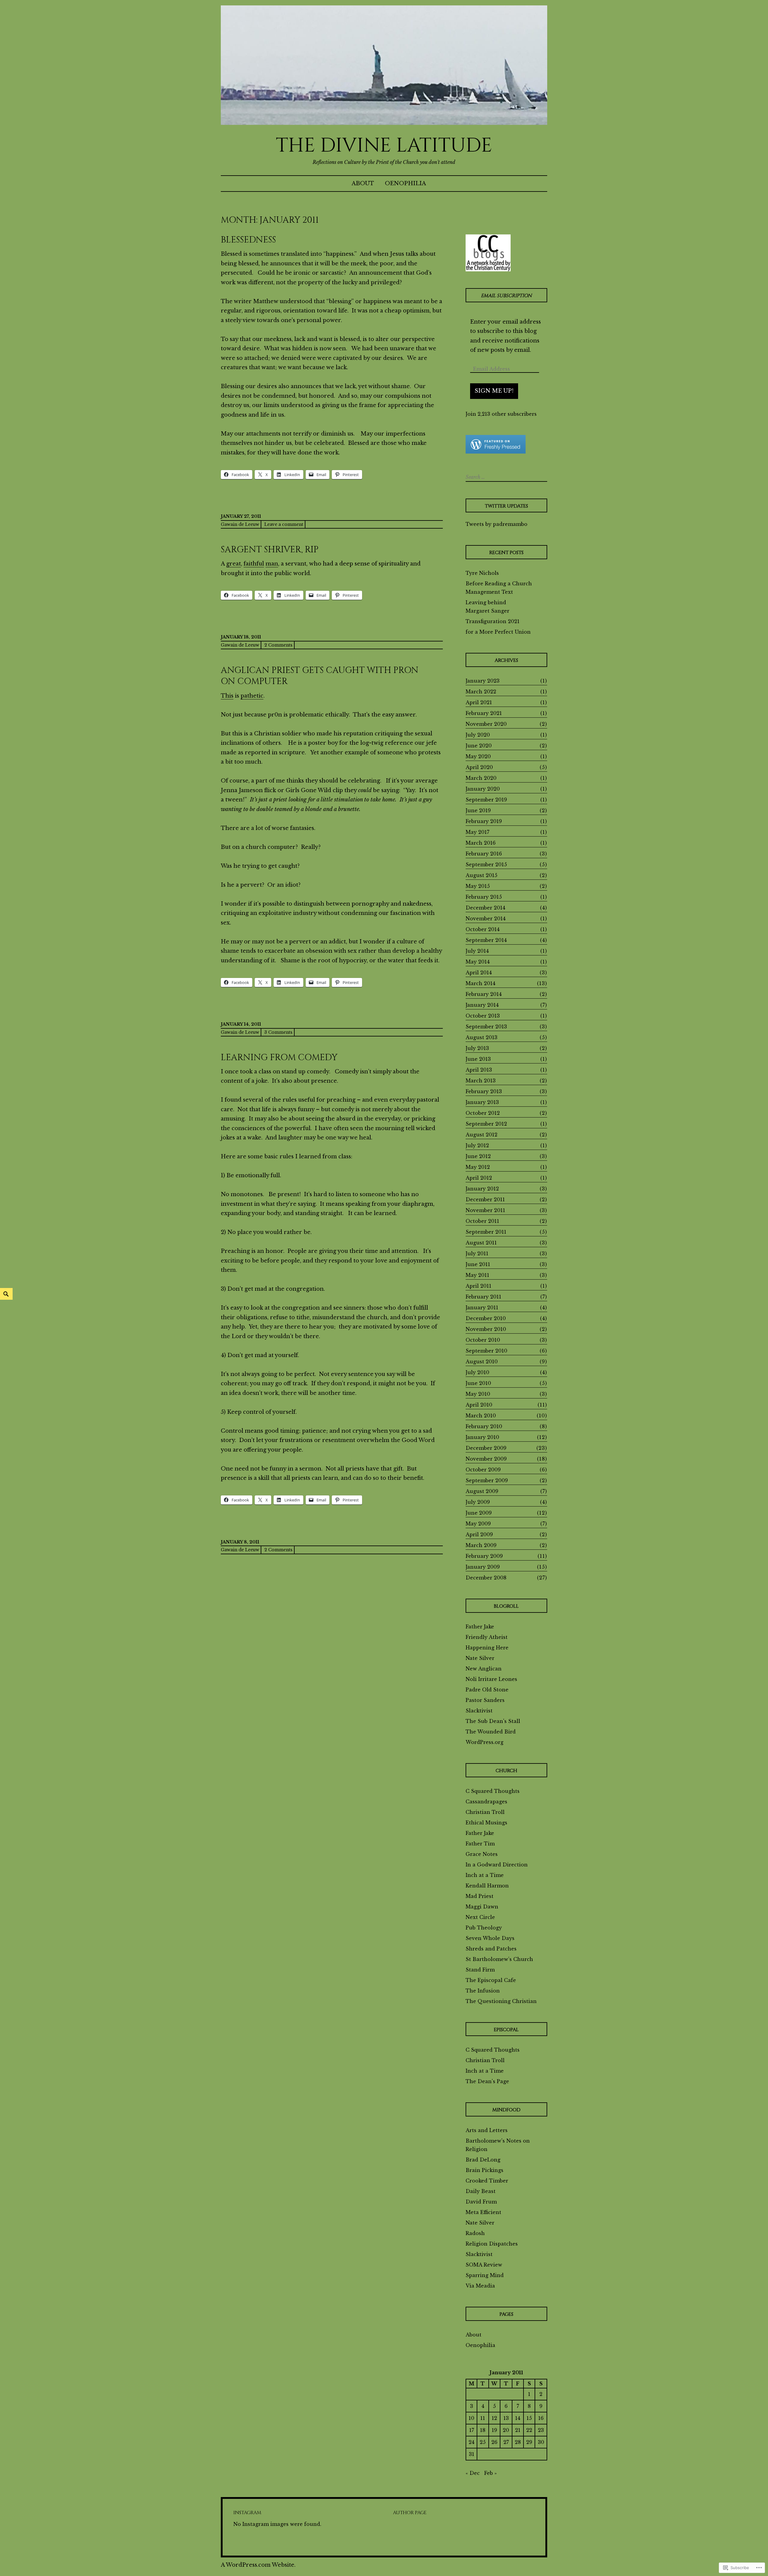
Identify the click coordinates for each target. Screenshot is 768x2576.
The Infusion (483, 1991)
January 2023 (483, 681)
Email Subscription (506, 296)
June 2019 (478, 810)
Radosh (475, 2233)
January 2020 (483, 789)
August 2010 (482, 1362)
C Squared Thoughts (493, 1791)
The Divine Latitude (384, 146)
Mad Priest (480, 1896)
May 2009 (478, 1524)
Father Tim (480, 1844)
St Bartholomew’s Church (499, 1959)
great (234, 564)
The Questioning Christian (501, 2001)
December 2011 (485, 1199)
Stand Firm (480, 1970)
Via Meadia (480, 2286)
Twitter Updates (506, 506)
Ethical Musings (486, 1823)
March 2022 (481, 692)
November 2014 (486, 918)
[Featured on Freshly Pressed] (496, 452)
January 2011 (482, 1308)
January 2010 (482, 1437)
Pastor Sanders (485, 1700)
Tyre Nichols (482, 573)
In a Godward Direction (497, 1865)
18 (483, 2430)
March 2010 (481, 1416)
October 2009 (483, 1470)
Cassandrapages (486, 1802)
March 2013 (481, 1081)
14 (518, 2418)
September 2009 (487, 1480)
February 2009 (484, 1556)
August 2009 (482, 1491)
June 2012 (478, 1156)
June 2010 (478, 1383)
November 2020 (486, 724)
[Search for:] (506, 477)
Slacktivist (479, 1711)
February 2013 (484, 1091)
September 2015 (486, 864)
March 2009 (481, 1545)
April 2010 (479, 1405)
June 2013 (478, 1059)
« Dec (473, 2473)
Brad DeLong (483, 2160)
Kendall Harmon (487, 1886)
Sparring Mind (485, 2275)
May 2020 (478, 756)
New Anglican (484, 1669)
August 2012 (481, 1135)
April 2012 (479, 1178)
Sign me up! (494, 391)
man (272, 564)
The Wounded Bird (491, 1732)
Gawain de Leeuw (240, 524)
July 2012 (477, 1145)
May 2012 (478, 1167)
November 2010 (486, 1329)
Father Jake (480, 1627)
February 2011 (483, 1297)
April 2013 (479, 1070)
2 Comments (278, 645)
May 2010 (478, 1394)
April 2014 (479, 973)
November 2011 (485, 1210)
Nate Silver (480, 1658)
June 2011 (478, 1264)
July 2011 (477, 1253)
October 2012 (483, 1113)
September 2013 (486, 1027)
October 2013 (483, 1016)
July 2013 (477, 1048)
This (227, 696)
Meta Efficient (483, 2212)
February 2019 (484, 821)
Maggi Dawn (482, 1907)
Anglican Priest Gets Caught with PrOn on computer (320, 676)
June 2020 (479, 746)
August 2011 (481, 1243)
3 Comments (278, 1032)
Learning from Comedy (279, 1058)
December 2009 (486, 1448)
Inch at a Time (485, 1875)
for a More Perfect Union (498, 632)
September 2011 (486, 1232)
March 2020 (481, 778)
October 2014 (483, 929)
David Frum (481, 2202)
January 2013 (482, 1102)
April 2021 (479, 702)
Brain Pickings (484, 2170)
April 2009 (479, 1534)
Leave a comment (284, 524)
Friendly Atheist (487, 1637)
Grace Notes (482, 1854)
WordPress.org (484, 1742)
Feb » (490, 2473)
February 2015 (484, 897)
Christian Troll (485, 1812)
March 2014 (480, 983)
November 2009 (486, 1459)
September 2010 (486, 1351)
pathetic (252, 696)
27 (506, 2442)
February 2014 (484, 994)
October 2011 (482, 1221)
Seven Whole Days (490, 1938)
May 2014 (478, 962)
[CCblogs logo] (488, 253)
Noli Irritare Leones (491, 1679)
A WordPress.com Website (258, 2565)
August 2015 (481, 875)
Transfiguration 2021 (493, 621)
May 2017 (477, 832)
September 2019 (486, 800)
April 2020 (479, 767)
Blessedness (248, 240)
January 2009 (483, 1567)
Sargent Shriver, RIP (270, 550)
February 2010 (484, 1426)
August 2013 (481, 1037)
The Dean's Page (487, 2081)
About (363, 183)
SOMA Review (484, 2265)
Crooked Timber (487, 2181)
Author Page (410, 2513)
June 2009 (479, 1513)
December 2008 (486, 1578)
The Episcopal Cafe (491, 1980)
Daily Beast (481, 2191)
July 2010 (477, 1372)
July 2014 (477, 951)
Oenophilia (405, 183)
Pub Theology (484, 1928)
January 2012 (482, 1189)
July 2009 (478, 1502)
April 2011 (478, 1286)
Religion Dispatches (492, 2244)
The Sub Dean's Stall (493, 1721)
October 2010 (483, 1340)
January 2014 (482, 1005)
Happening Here (487, 1648)
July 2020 (478, 735)
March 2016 (481, 843)
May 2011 (477, 1275)
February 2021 (484, 713)
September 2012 (486, 1124)
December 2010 (486, 1318)
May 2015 (478, 886)
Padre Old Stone (487, 1690)
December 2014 (485, 908)
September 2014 (486, 940)
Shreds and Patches (491, 1949)
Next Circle (480, 1917)
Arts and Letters (487, 2130)
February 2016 (484, 854)
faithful (254, 564)
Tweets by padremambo (496, 524)
